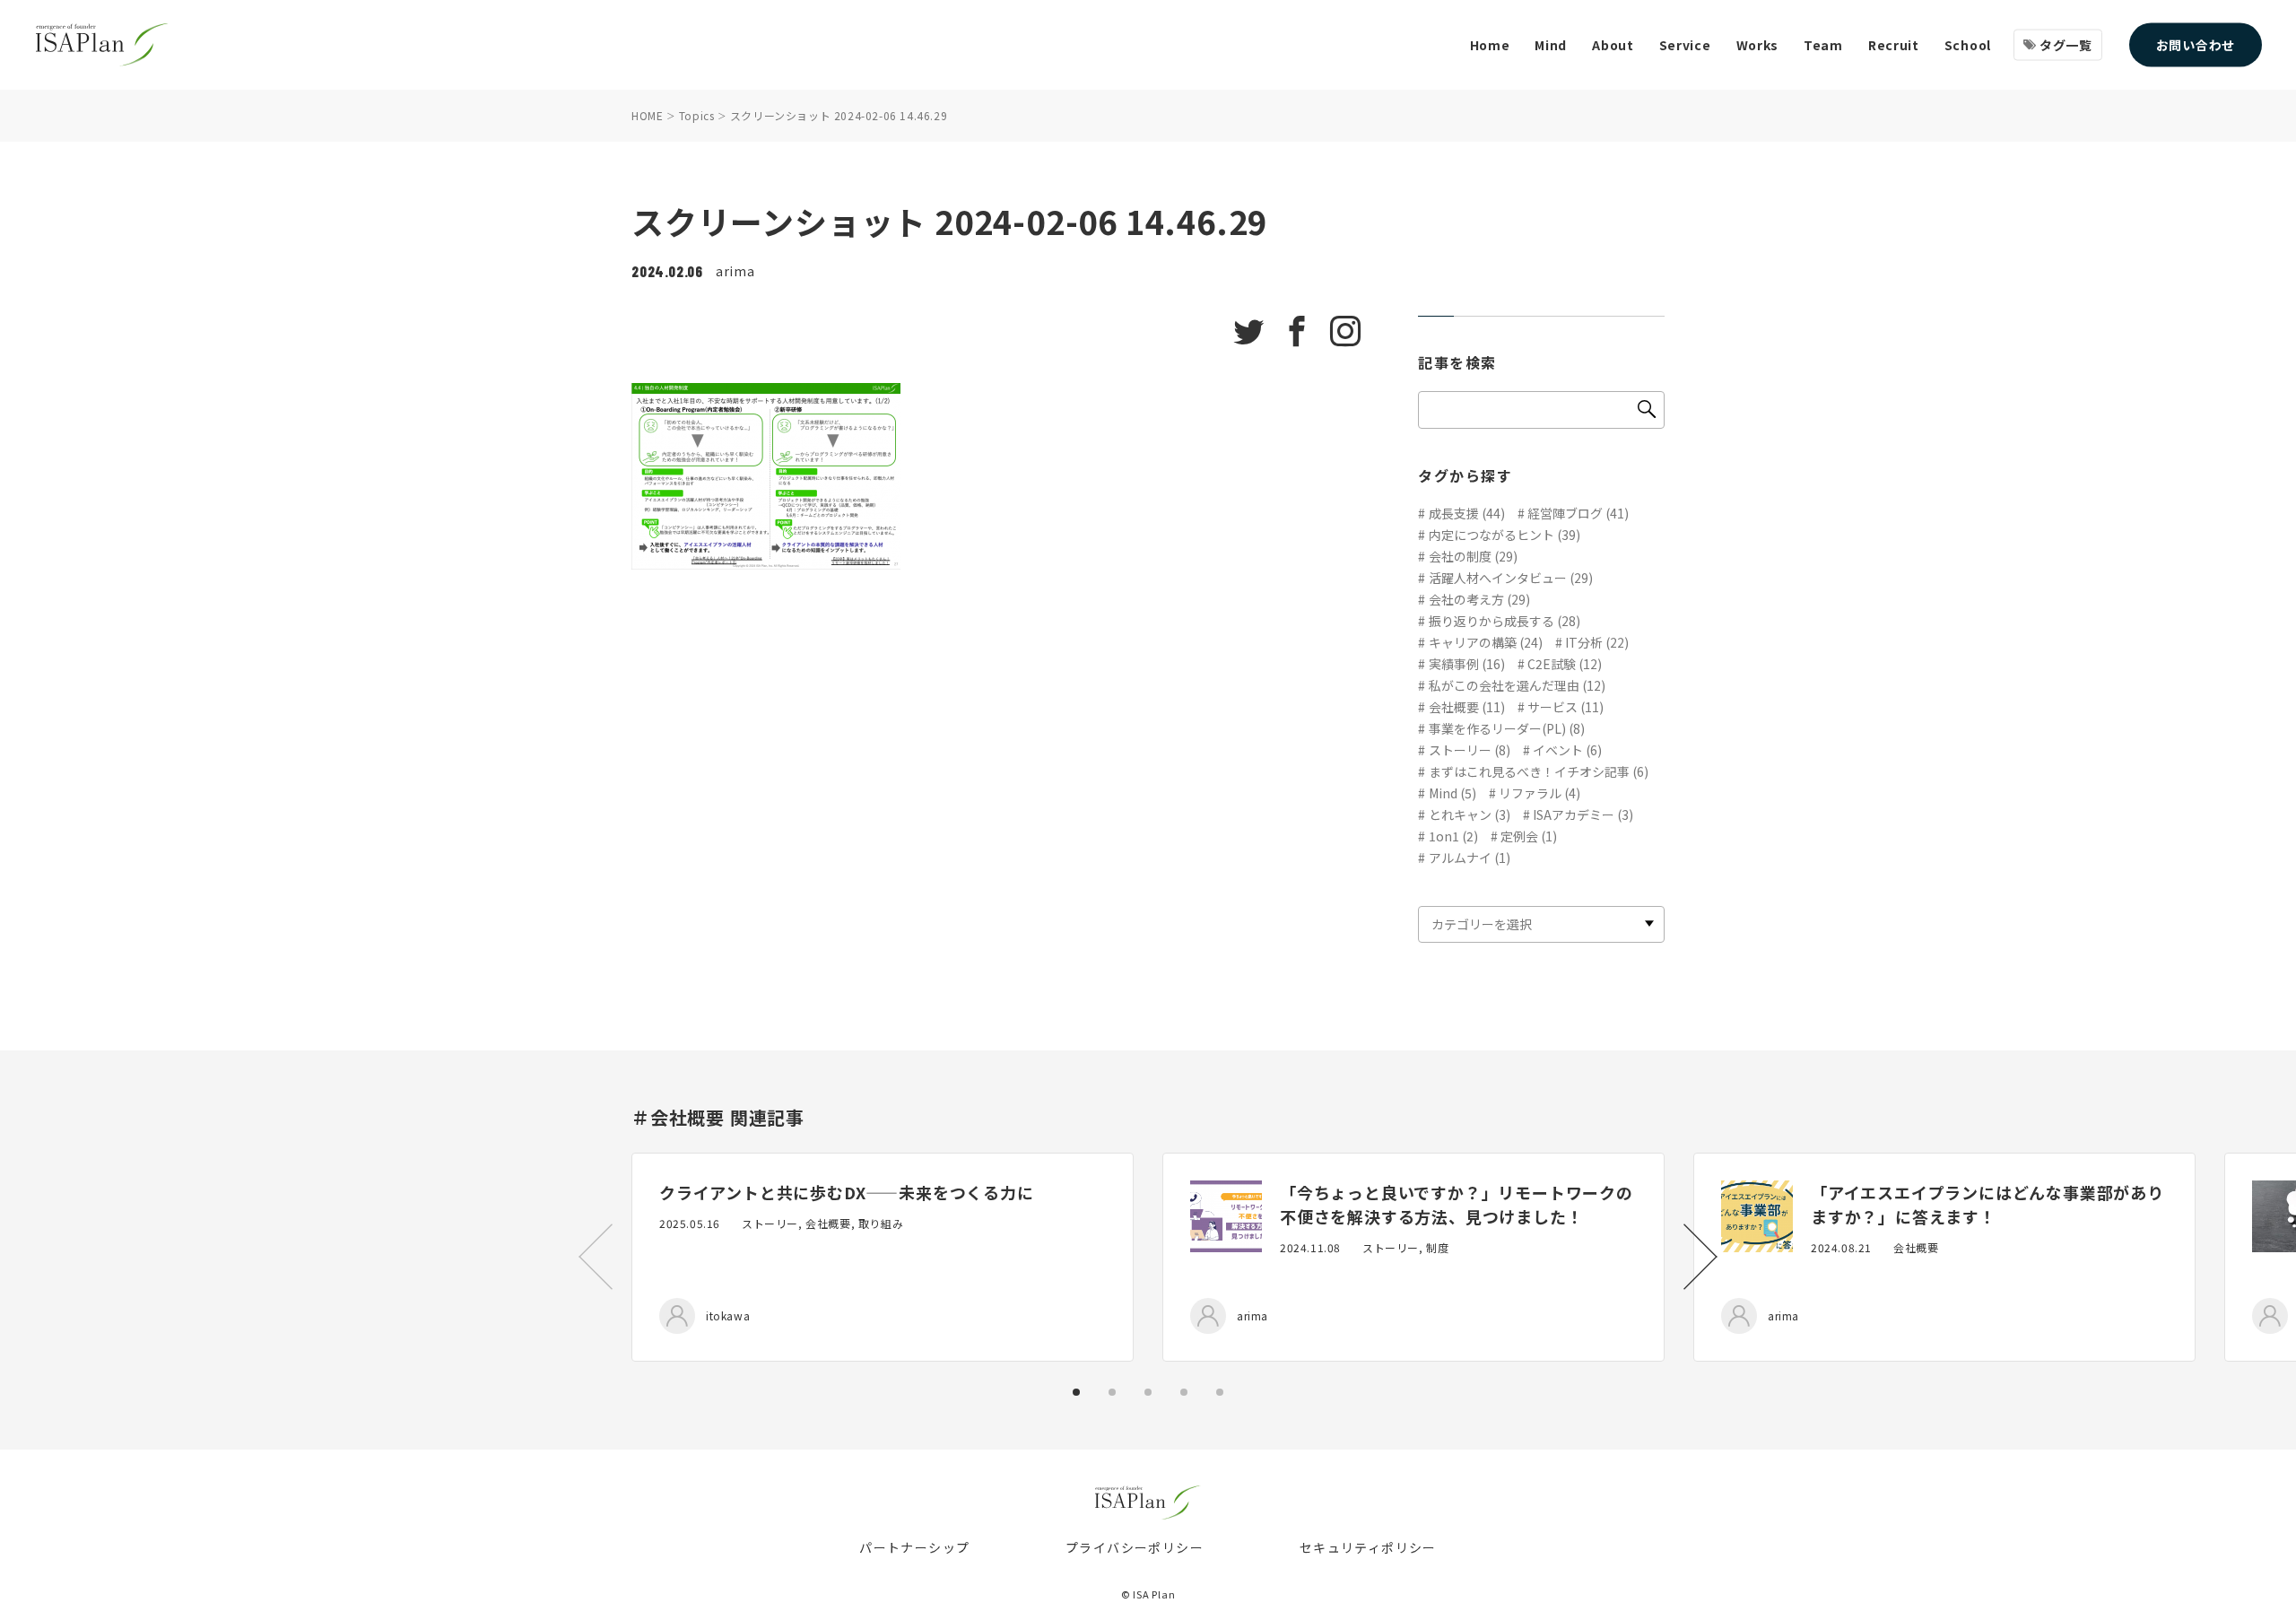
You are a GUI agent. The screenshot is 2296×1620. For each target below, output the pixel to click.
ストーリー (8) (1470, 750)
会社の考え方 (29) (1479, 599)
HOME (647, 115)
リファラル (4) (1539, 793)
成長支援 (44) (1467, 513)
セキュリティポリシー (1368, 1547)
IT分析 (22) (1597, 642)
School (1968, 45)
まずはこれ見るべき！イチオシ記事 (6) (1539, 771)
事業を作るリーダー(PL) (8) (1507, 728)
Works (1758, 45)
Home (1490, 45)
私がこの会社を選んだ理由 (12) (1517, 685)
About (1613, 45)
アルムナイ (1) (1470, 858)
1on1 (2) (1453, 836)
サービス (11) (1565, 707)
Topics (697, 115)
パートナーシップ (914, 1547)
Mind (1551, 45)
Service (1685, 45)
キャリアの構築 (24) (1486, 642)
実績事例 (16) (1467, 664)
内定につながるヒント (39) (1505, 535)
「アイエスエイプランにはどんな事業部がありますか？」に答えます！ (1987, 1204)
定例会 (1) (1529, 836)
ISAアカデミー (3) (1583, 814)
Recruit (1894, 45)
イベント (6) (1567, 750)
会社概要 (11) (1467, 707)
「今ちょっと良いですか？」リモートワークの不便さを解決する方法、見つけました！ (1457, 1204)
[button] (1700, 1257)
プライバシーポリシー (1135, 1547)
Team (1823, 45)
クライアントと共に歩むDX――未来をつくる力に (847, 1192)
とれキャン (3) (1470, 814)
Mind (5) (1452, 793)
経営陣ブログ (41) (1578, 513)
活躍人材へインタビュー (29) (1511, 578)
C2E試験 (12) (1565, 664)
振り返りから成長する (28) (1505, 621)
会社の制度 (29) (1473, 556)
